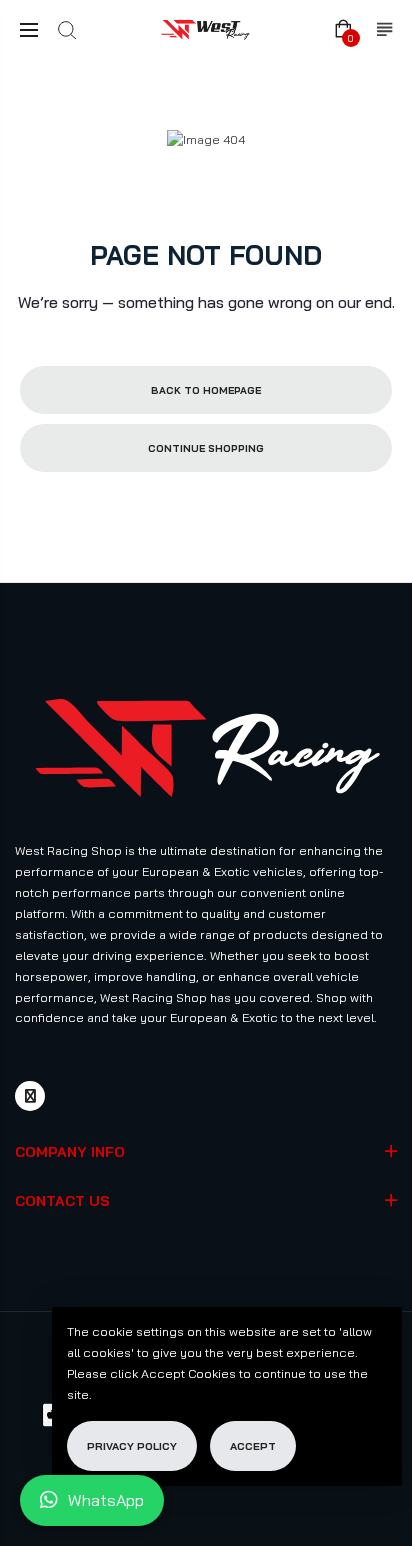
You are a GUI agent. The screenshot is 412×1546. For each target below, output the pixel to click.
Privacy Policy (132, 1446)
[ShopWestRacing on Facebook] (30, 1096)
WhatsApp (106, 1500)
